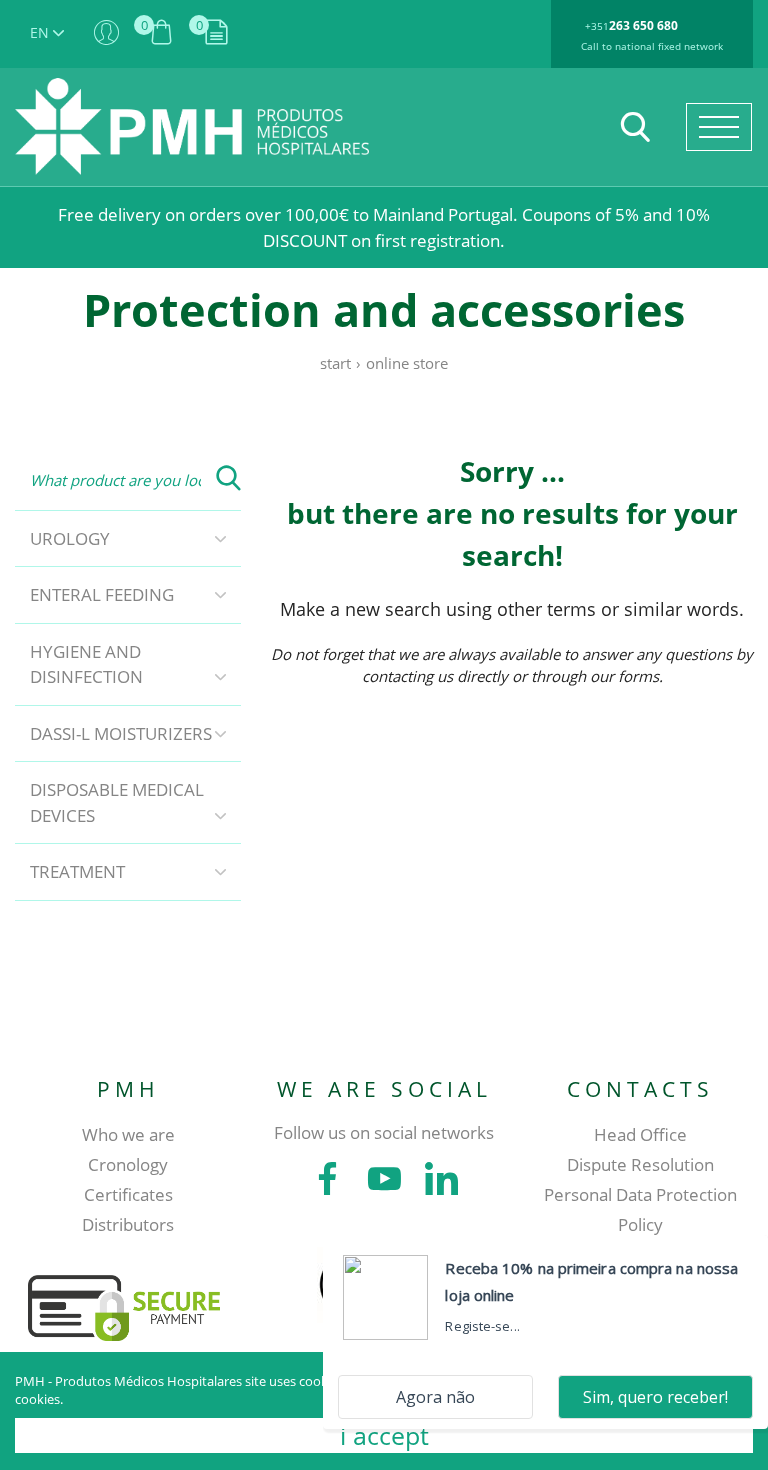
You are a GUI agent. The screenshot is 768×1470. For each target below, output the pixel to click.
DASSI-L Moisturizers (121, 733)
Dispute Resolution (640, 1164)
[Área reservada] (106, 34)
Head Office (640, 1134)
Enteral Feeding (102, 594)
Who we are (128, 1134)
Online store (407, 363)
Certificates (128, 1194)
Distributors (128, 1224)
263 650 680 (643, 25)
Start (335, 363)
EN (41, 32)
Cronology (128, 1164)
